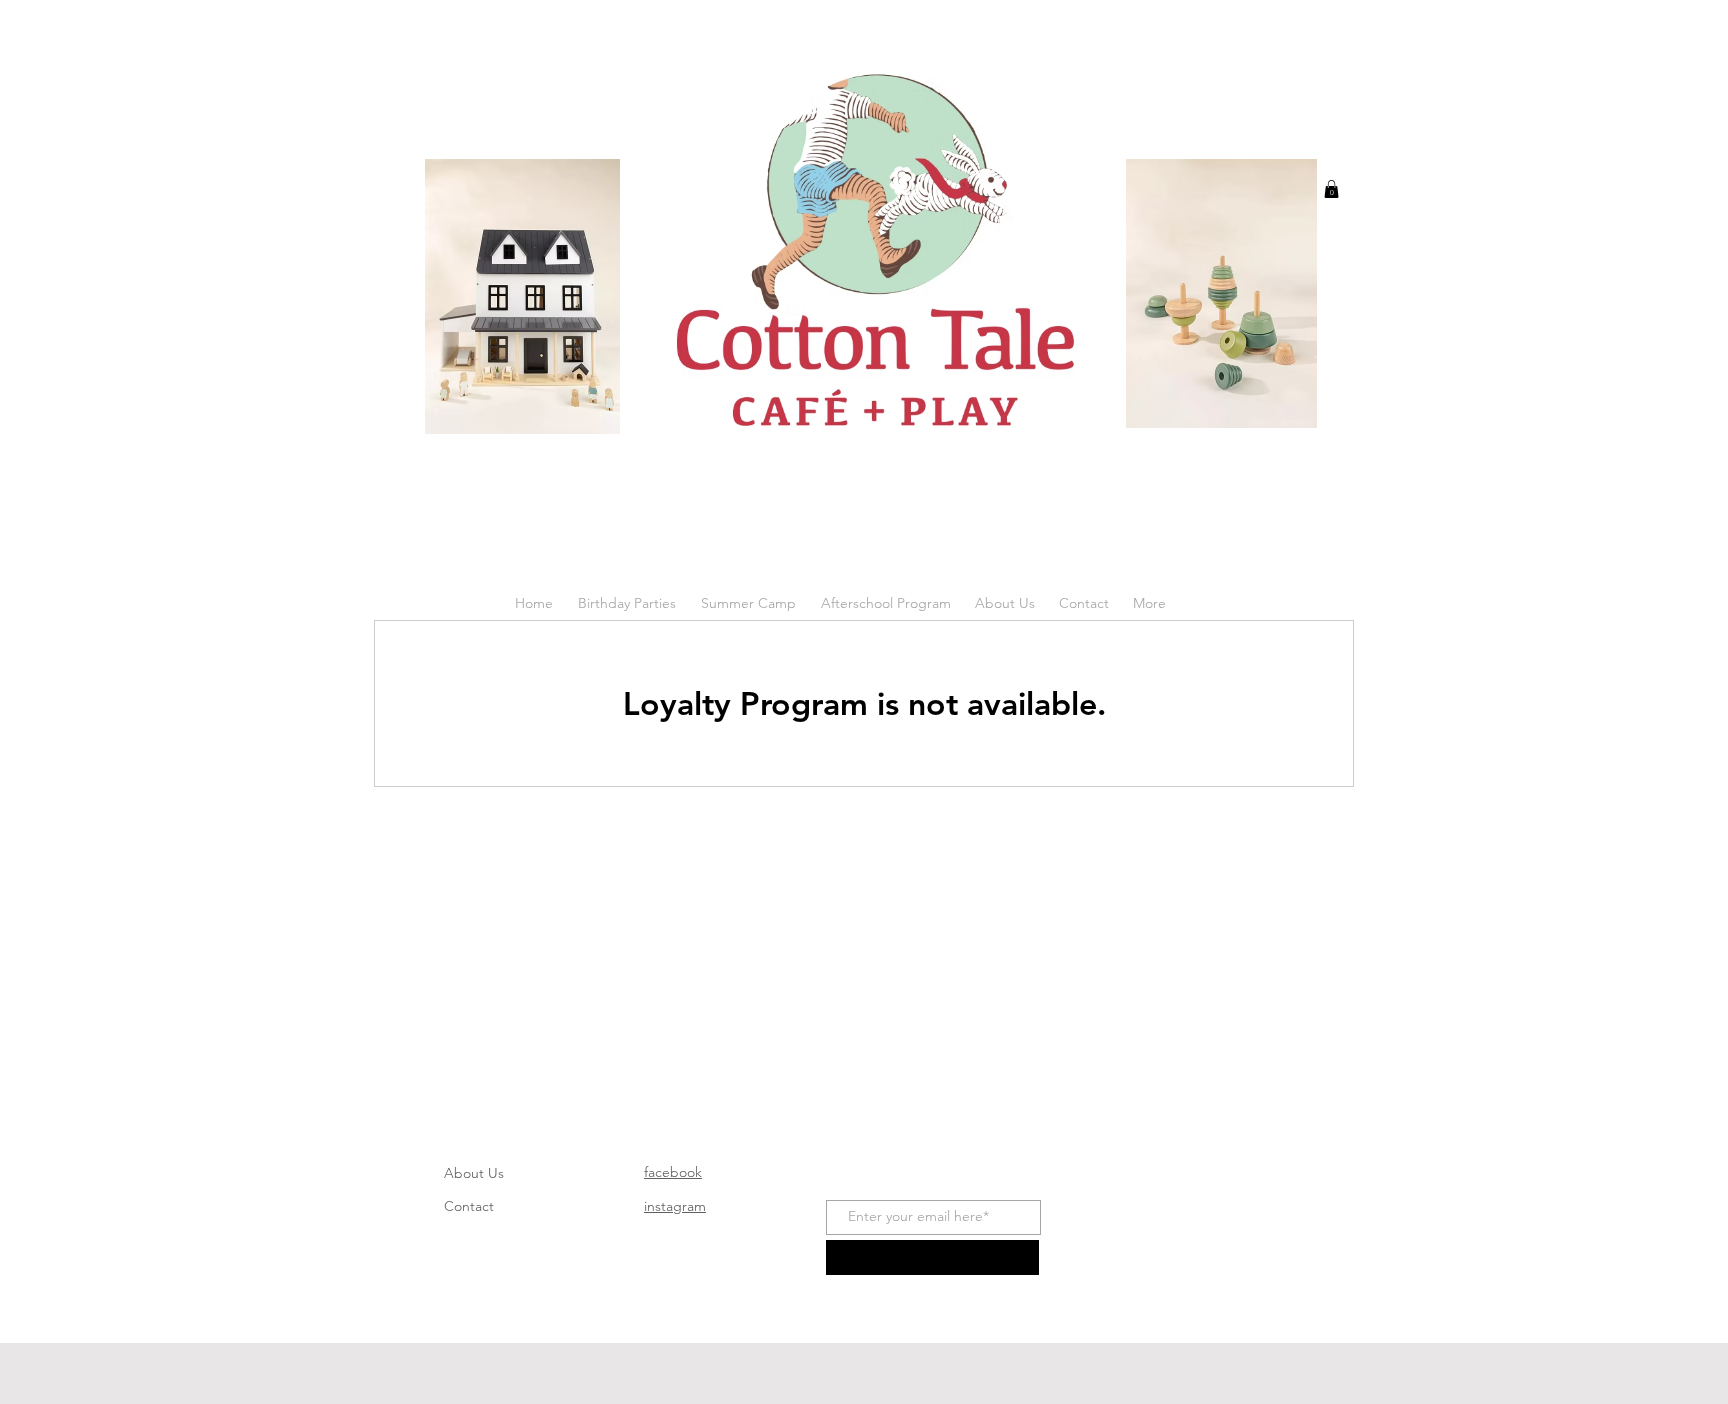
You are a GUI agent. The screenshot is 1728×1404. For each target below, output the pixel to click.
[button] (1331, 189)
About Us (474, 1173)
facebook (673, 1172)
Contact (469, 1206)
